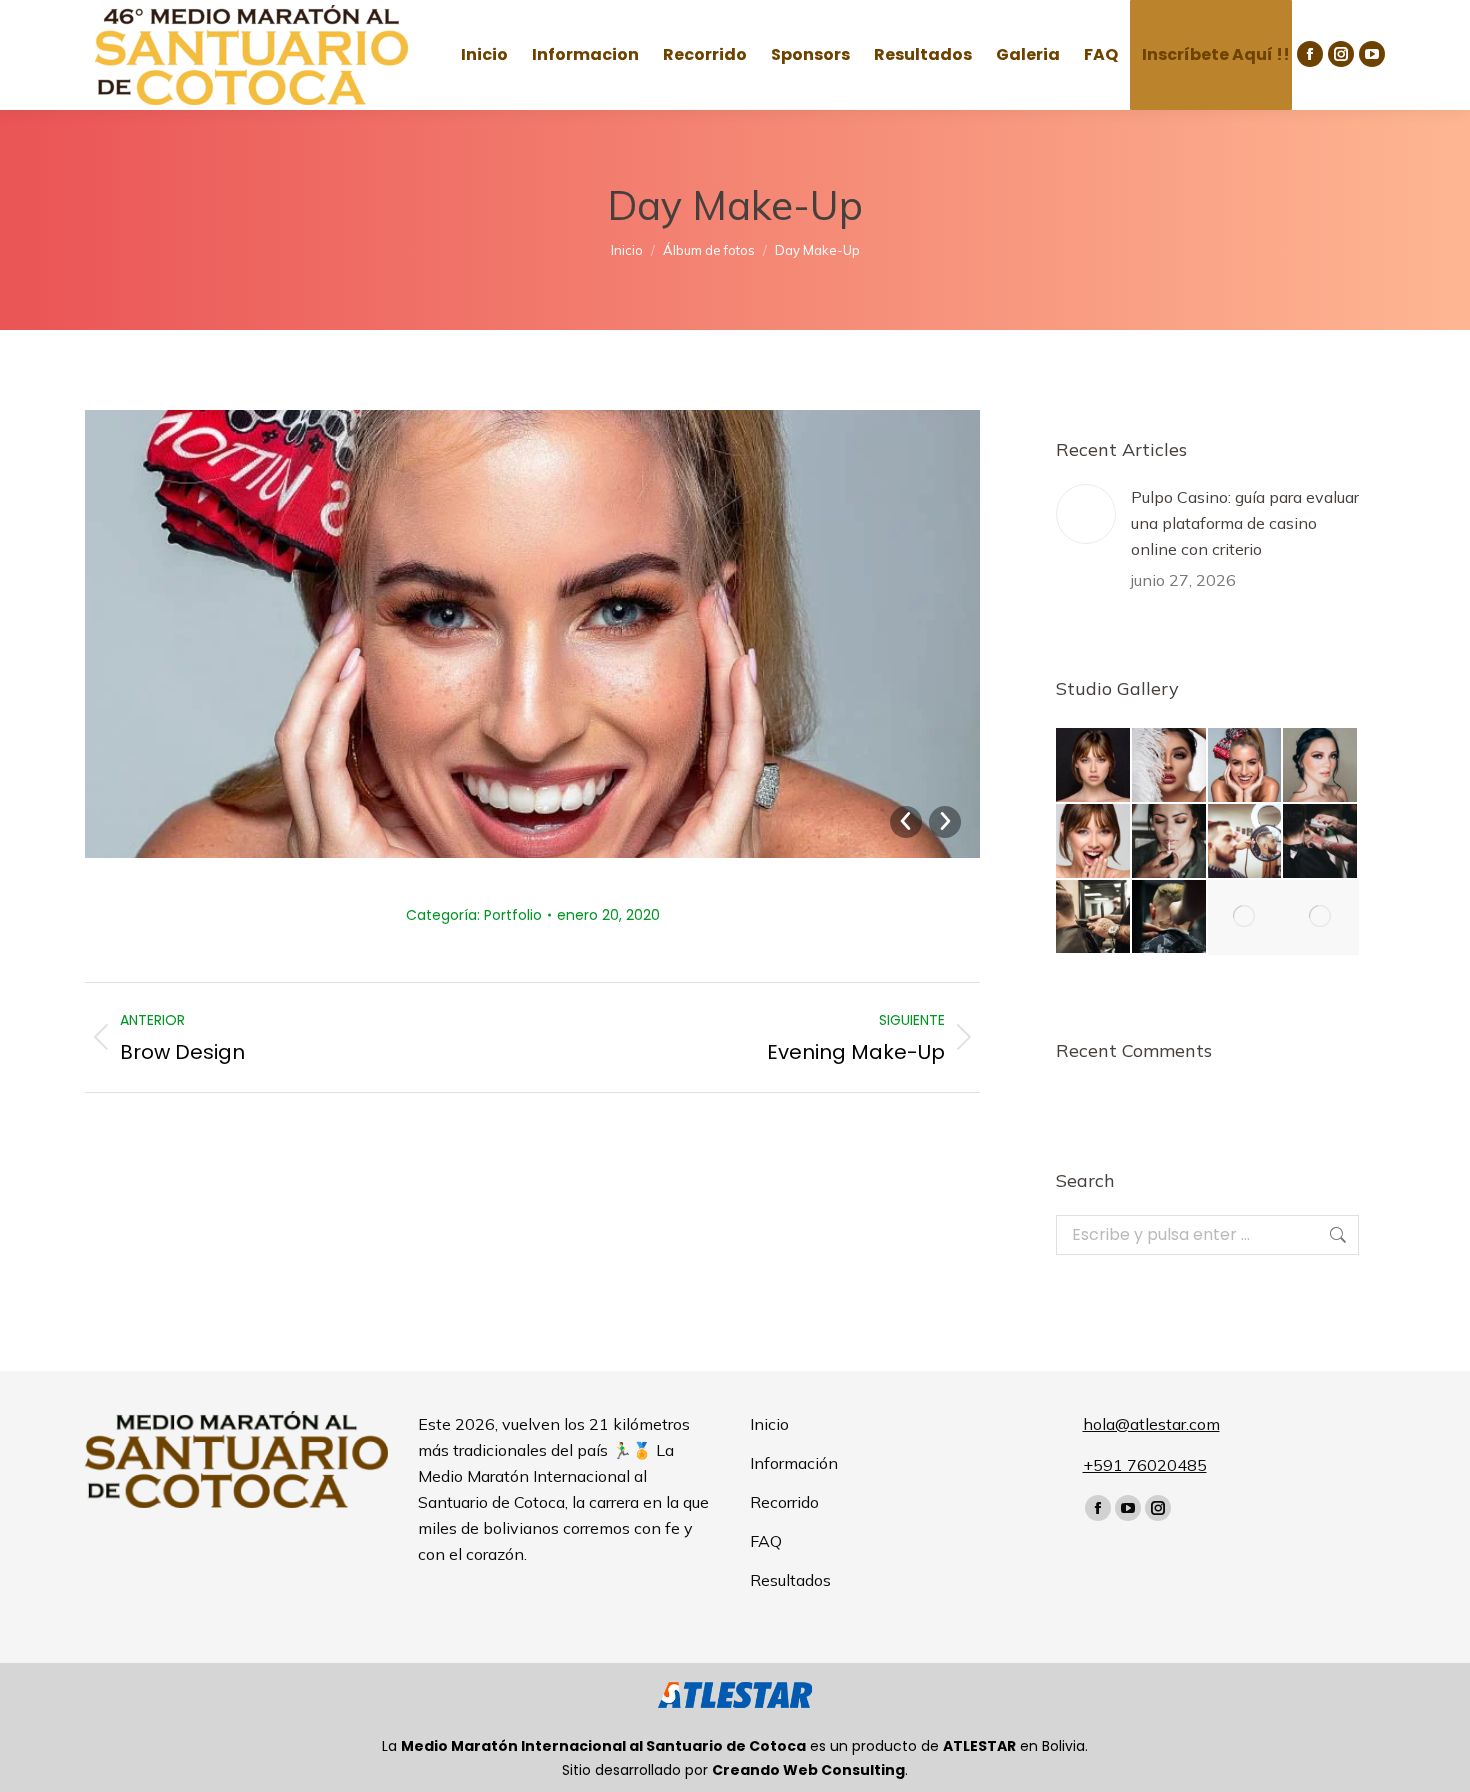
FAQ (766, 1541)
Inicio (769, 1424)
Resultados (790, 1580)
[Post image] (1086, 514)
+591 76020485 (1145, 1465)
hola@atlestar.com (1151, 1424)
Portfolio (513, 915)
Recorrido (784, 1502)
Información (794, 1463)
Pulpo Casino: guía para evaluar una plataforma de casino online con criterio (1245, 523)
